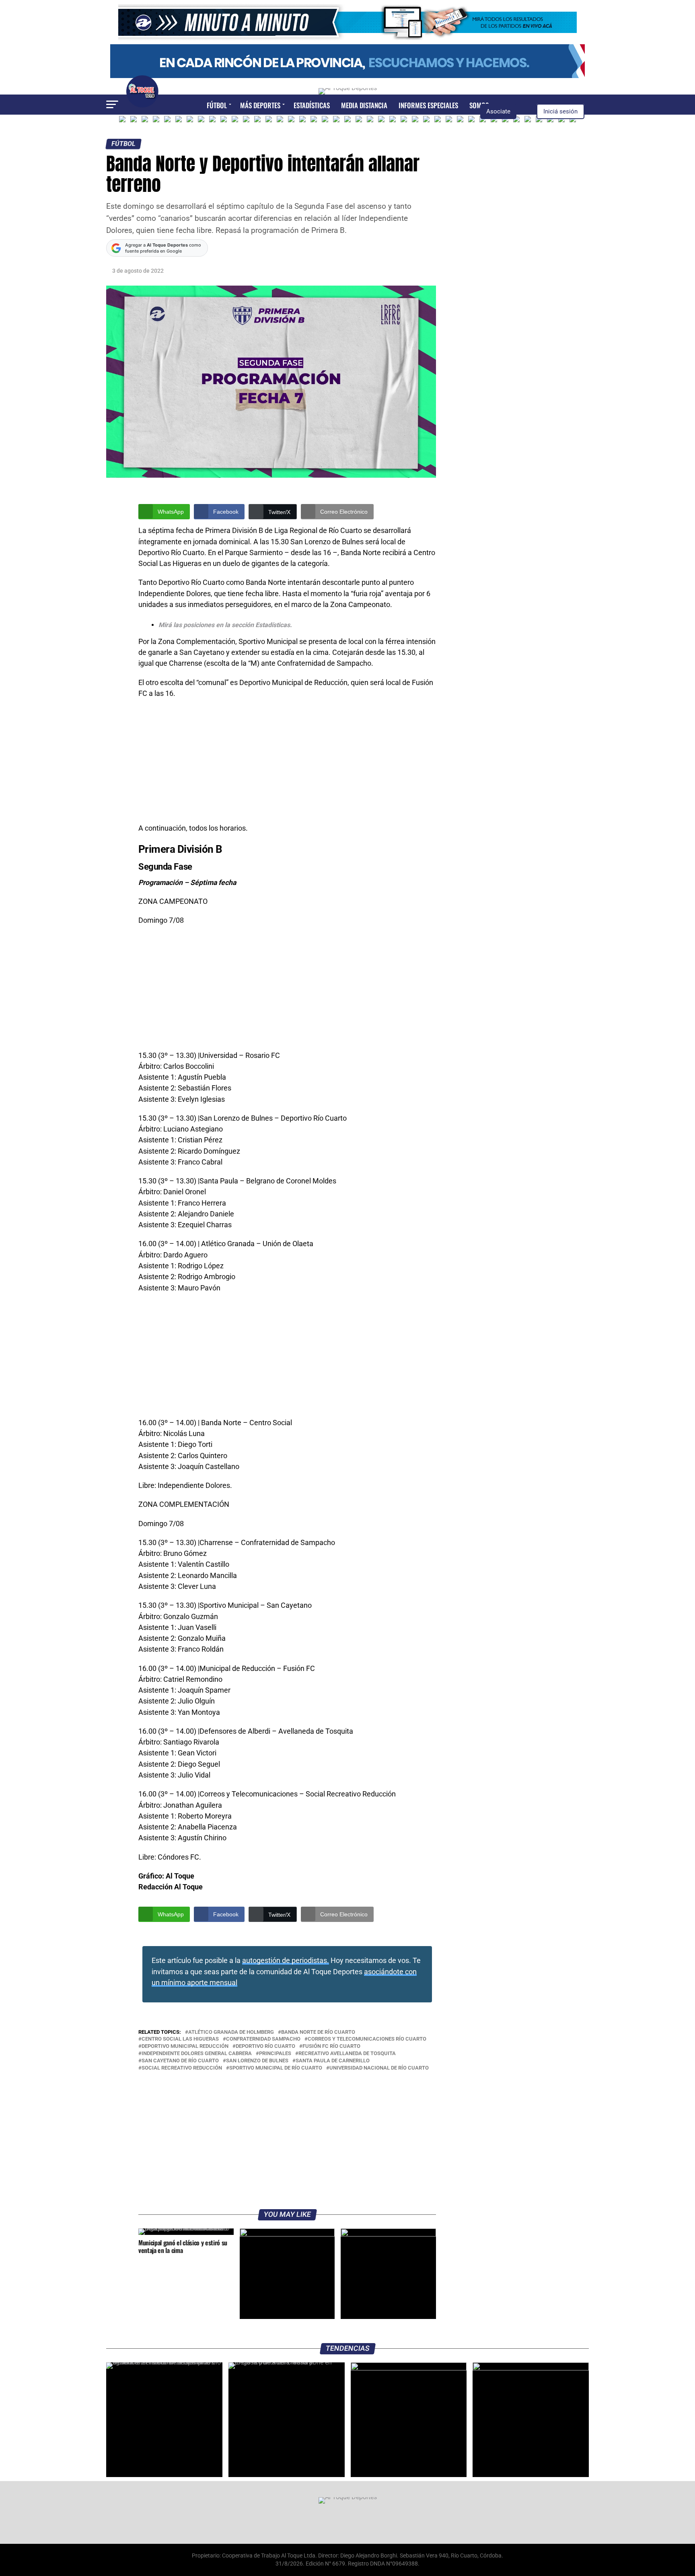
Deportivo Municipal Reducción (185, 2046)
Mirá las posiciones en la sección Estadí (216, 625)
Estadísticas (312, 105)
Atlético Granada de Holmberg (231, 2032)
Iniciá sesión (560, 111)
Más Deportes (260, 105)
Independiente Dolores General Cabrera (197, 2054)
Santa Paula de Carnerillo (333, 2061)
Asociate (498, 111)
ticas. (284, 625)
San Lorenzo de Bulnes (257, 2061)
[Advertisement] (287, 763)
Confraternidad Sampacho (263, 2039)
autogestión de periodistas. (286, 1961)
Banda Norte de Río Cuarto (318, 2032)
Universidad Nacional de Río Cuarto (379, 2068)
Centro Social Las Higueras (180, 2039)
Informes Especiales (428, 105)
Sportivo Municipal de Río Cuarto (276, 2068)
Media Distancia (364, 105)
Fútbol (217, 105)
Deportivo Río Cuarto (265, 2046)
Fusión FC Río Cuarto (331, 2046)
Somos (479, 105)
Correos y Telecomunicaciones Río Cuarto (367, 2039)
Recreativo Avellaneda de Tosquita (347, 2054)
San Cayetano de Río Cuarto (180, 2061)
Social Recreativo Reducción (182, 2068)
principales (275, 2054)
